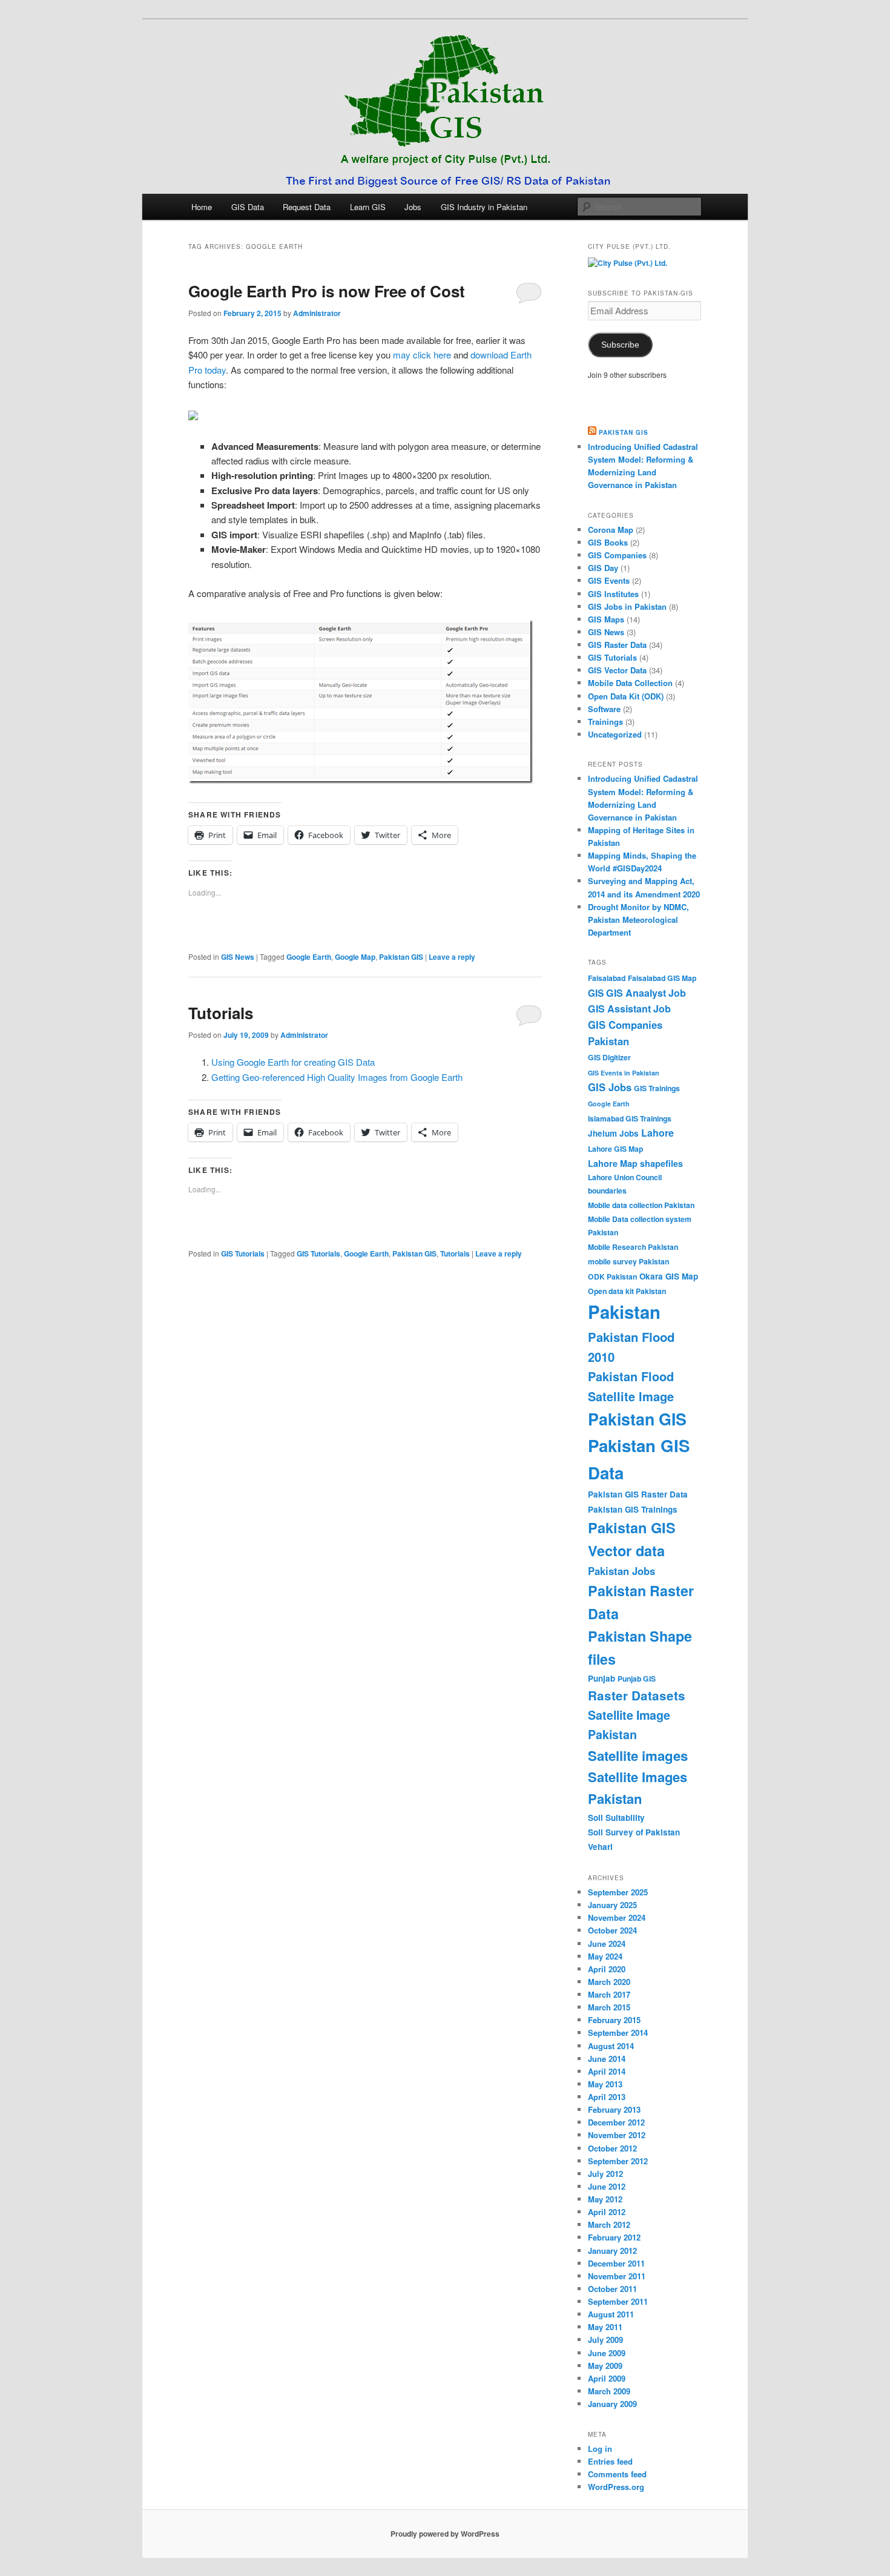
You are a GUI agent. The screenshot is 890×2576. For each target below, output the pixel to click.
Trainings (605, 722)
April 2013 (607, 2097)
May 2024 (605, 1956)
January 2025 (612, 1905)
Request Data (307, 207)
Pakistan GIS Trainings (633, 1509)
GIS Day (603, 568)
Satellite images (638, 1755)
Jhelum (602, 1133)
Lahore (658, 1133)
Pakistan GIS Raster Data (638, 1494)
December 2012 (616, 2122)
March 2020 (609, 1982)
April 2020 (607, 1969)
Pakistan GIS (401, 957)
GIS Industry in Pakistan (484, 207)
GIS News (238, 957)
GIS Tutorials (243, 1253)
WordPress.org (616, 2487)
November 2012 (617, 2135)
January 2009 (612, 2404)
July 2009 (605, 2340)
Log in (600, 2449)
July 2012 (605, 2174)
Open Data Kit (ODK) (626, 696)
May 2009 (605, 2366)
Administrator (317, 313)
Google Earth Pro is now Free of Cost (327, 291)
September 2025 (618, 1892)
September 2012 (618, 2161)
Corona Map (611, 530)
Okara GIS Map (669, 1276)
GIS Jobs (610, 1087)
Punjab (602, 1678)
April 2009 (607, 2378)
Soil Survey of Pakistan (634, 1832)
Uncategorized (615, 734)
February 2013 (614, 2109)
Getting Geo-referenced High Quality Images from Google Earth (337, 1077)
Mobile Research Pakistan (633, 1247)
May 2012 (605, 2199)
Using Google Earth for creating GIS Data (293, 1062)
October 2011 (612, 2289)
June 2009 (607, 2353)
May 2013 (605, 2084)
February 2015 (614, 2020)
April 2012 (607, 2212)
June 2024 (607, 1944)
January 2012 (612, 2251)
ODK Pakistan (612, 1276)
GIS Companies (617, 555)
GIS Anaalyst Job (646, 993)
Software (604, 709)
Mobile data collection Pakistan (641, 1205)
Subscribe (620, 345)
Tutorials (221, 1013)
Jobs (413, 207)
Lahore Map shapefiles (635, 1163)
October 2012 (612, 2148)
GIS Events (609, 580)
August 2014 (611, 2046)
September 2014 (618, 2033)
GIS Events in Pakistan (624, 1073)
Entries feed (610, 2461)
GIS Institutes (613, 594)
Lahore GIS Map (615, 1149)
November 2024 (617, 1917)
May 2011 (605, 2327)
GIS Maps (606, 619)
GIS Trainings (657, 1088)
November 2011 (617, 2276)
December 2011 (616, 2263)
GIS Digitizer (609, 1057)
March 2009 (609, 2391)
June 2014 (607, 2059)
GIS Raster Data (617, 645)
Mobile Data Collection (630, 683)
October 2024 (612, 1930)
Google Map (355, 957)
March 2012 (609, 2224)
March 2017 (609, 1994)
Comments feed (617, 2474)
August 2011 (611, 2314)
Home (202, 207)
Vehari (600, 1847)
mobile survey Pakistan (628, 1261)
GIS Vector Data (617, 670)
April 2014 (607, 2071)
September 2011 (618, 2301)
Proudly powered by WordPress (445, 2534)
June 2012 (607, 2186)
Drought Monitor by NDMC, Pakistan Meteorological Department (638, 920)
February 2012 (614, 2237)
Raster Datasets (637, 1695)
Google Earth (309, 957)
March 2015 (609, 2007)
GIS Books (608, 542)
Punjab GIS (637, 1679)
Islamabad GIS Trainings (630, 1118)
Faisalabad (607, 978)
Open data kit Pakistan (627, 1291)
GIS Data (248, 207)
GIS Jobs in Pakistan (627, 606)
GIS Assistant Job (629, 1009)
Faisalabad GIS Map (662, 978)
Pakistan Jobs (621, 1571)
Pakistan (624, 1312)
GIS (596, 993)
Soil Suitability (616, 1818)
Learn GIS (368, 207)
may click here (422, 355)
